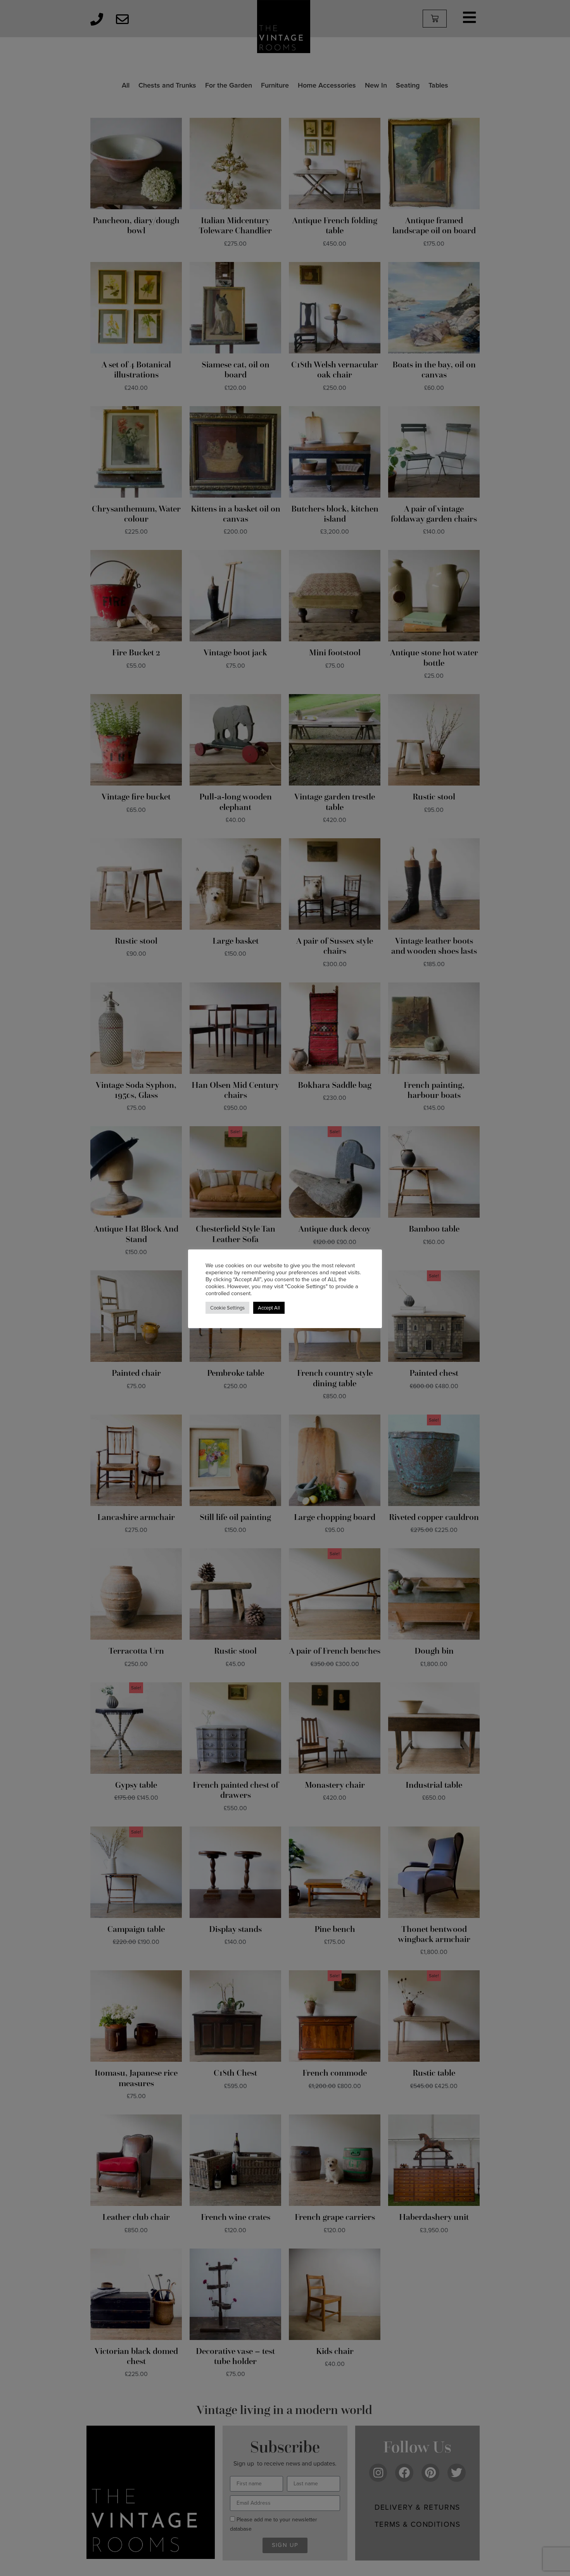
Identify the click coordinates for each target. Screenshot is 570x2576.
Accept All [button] (269, 1308)
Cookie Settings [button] (227, 1308)
